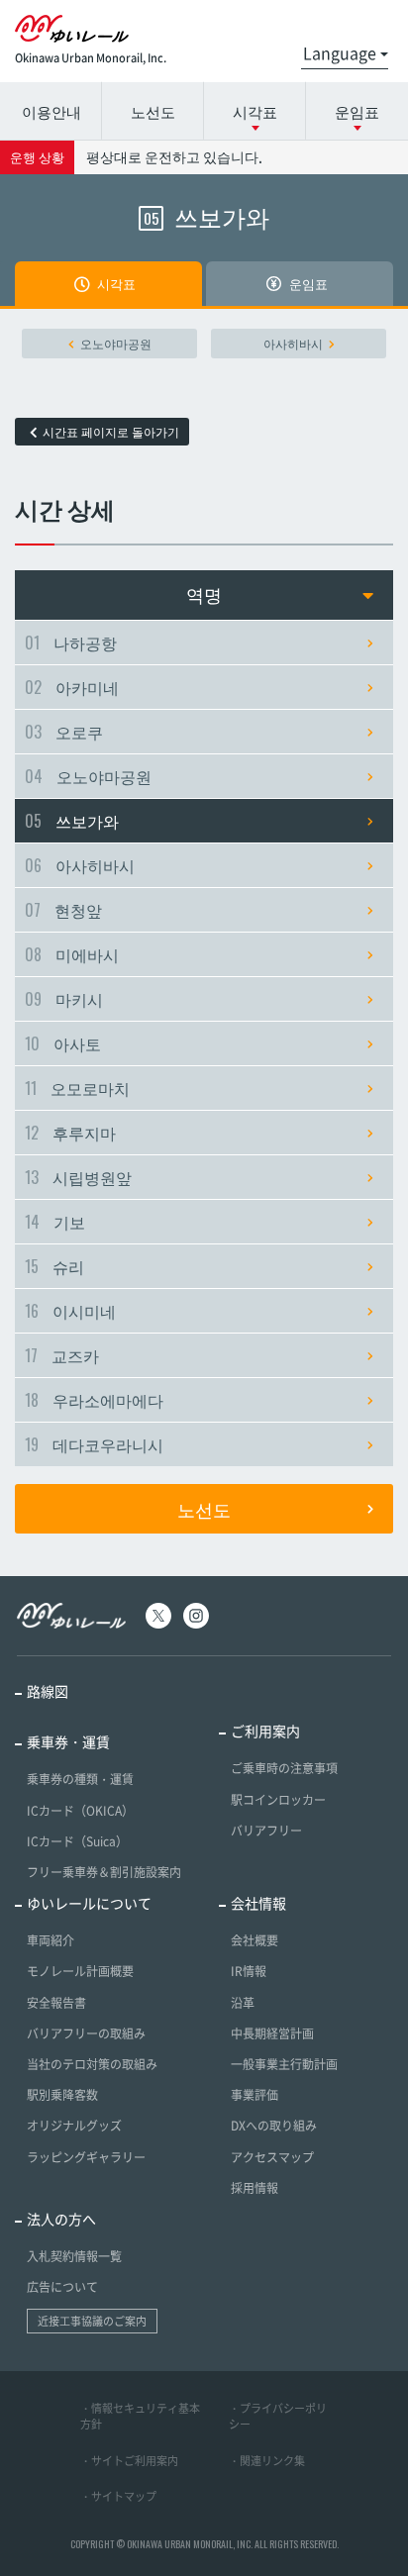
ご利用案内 (265, 1731)
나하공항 (71, 643)
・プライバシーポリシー (278, 2417)
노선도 (153, 111)
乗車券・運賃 (68, 1741)
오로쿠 (64, 732)
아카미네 (72, 687)
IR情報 (249, 1971)
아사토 (63, 1043)
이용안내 (51, 111)
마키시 (64, 999)
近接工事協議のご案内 (92, 2321)
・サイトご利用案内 (129, 2461)
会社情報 (258, 1903)
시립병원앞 (78, 1177)
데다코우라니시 (94, 1444)
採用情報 (255, 2188)
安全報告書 (56, 2003)
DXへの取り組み (274, 2126)
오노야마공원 (116, 344)
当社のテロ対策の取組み (92, 2064)
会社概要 (255, 1940)
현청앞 (63, 910)
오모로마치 (77, 1088)
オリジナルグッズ (74, 2126)
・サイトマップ (118, 2496)
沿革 (243, 2003)
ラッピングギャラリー (86, 2157)
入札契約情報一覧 (74, 2256)
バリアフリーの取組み (86, 2033)
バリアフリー (266, 1831)
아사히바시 (293, 344)
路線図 (48, 1691)
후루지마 (70, 1133)
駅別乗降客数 (62, 2095)
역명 (204, 594)
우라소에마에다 (94, 1400)
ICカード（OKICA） (80, 1811)
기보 (55, 1222)
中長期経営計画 (272, 2033)
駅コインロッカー (278, 1800)
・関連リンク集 (267, 2461)
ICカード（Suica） (77, 1841)
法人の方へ (61, 2219)
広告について (62, 2287)
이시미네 (70, 1311)
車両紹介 (51, 1940)
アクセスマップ (272, 2157)
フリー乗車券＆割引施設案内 (104, 1872)
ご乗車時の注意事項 (284, 1768)
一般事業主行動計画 (284, 2064)
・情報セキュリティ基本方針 (140, 2417)
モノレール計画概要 (80, 1971)
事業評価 (255, 2095)
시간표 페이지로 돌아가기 (111, 432)
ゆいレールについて (89, 1903)
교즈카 (62, 1355)
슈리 (54, 1266)
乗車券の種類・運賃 (80, 1779)
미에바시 (72, 954)
